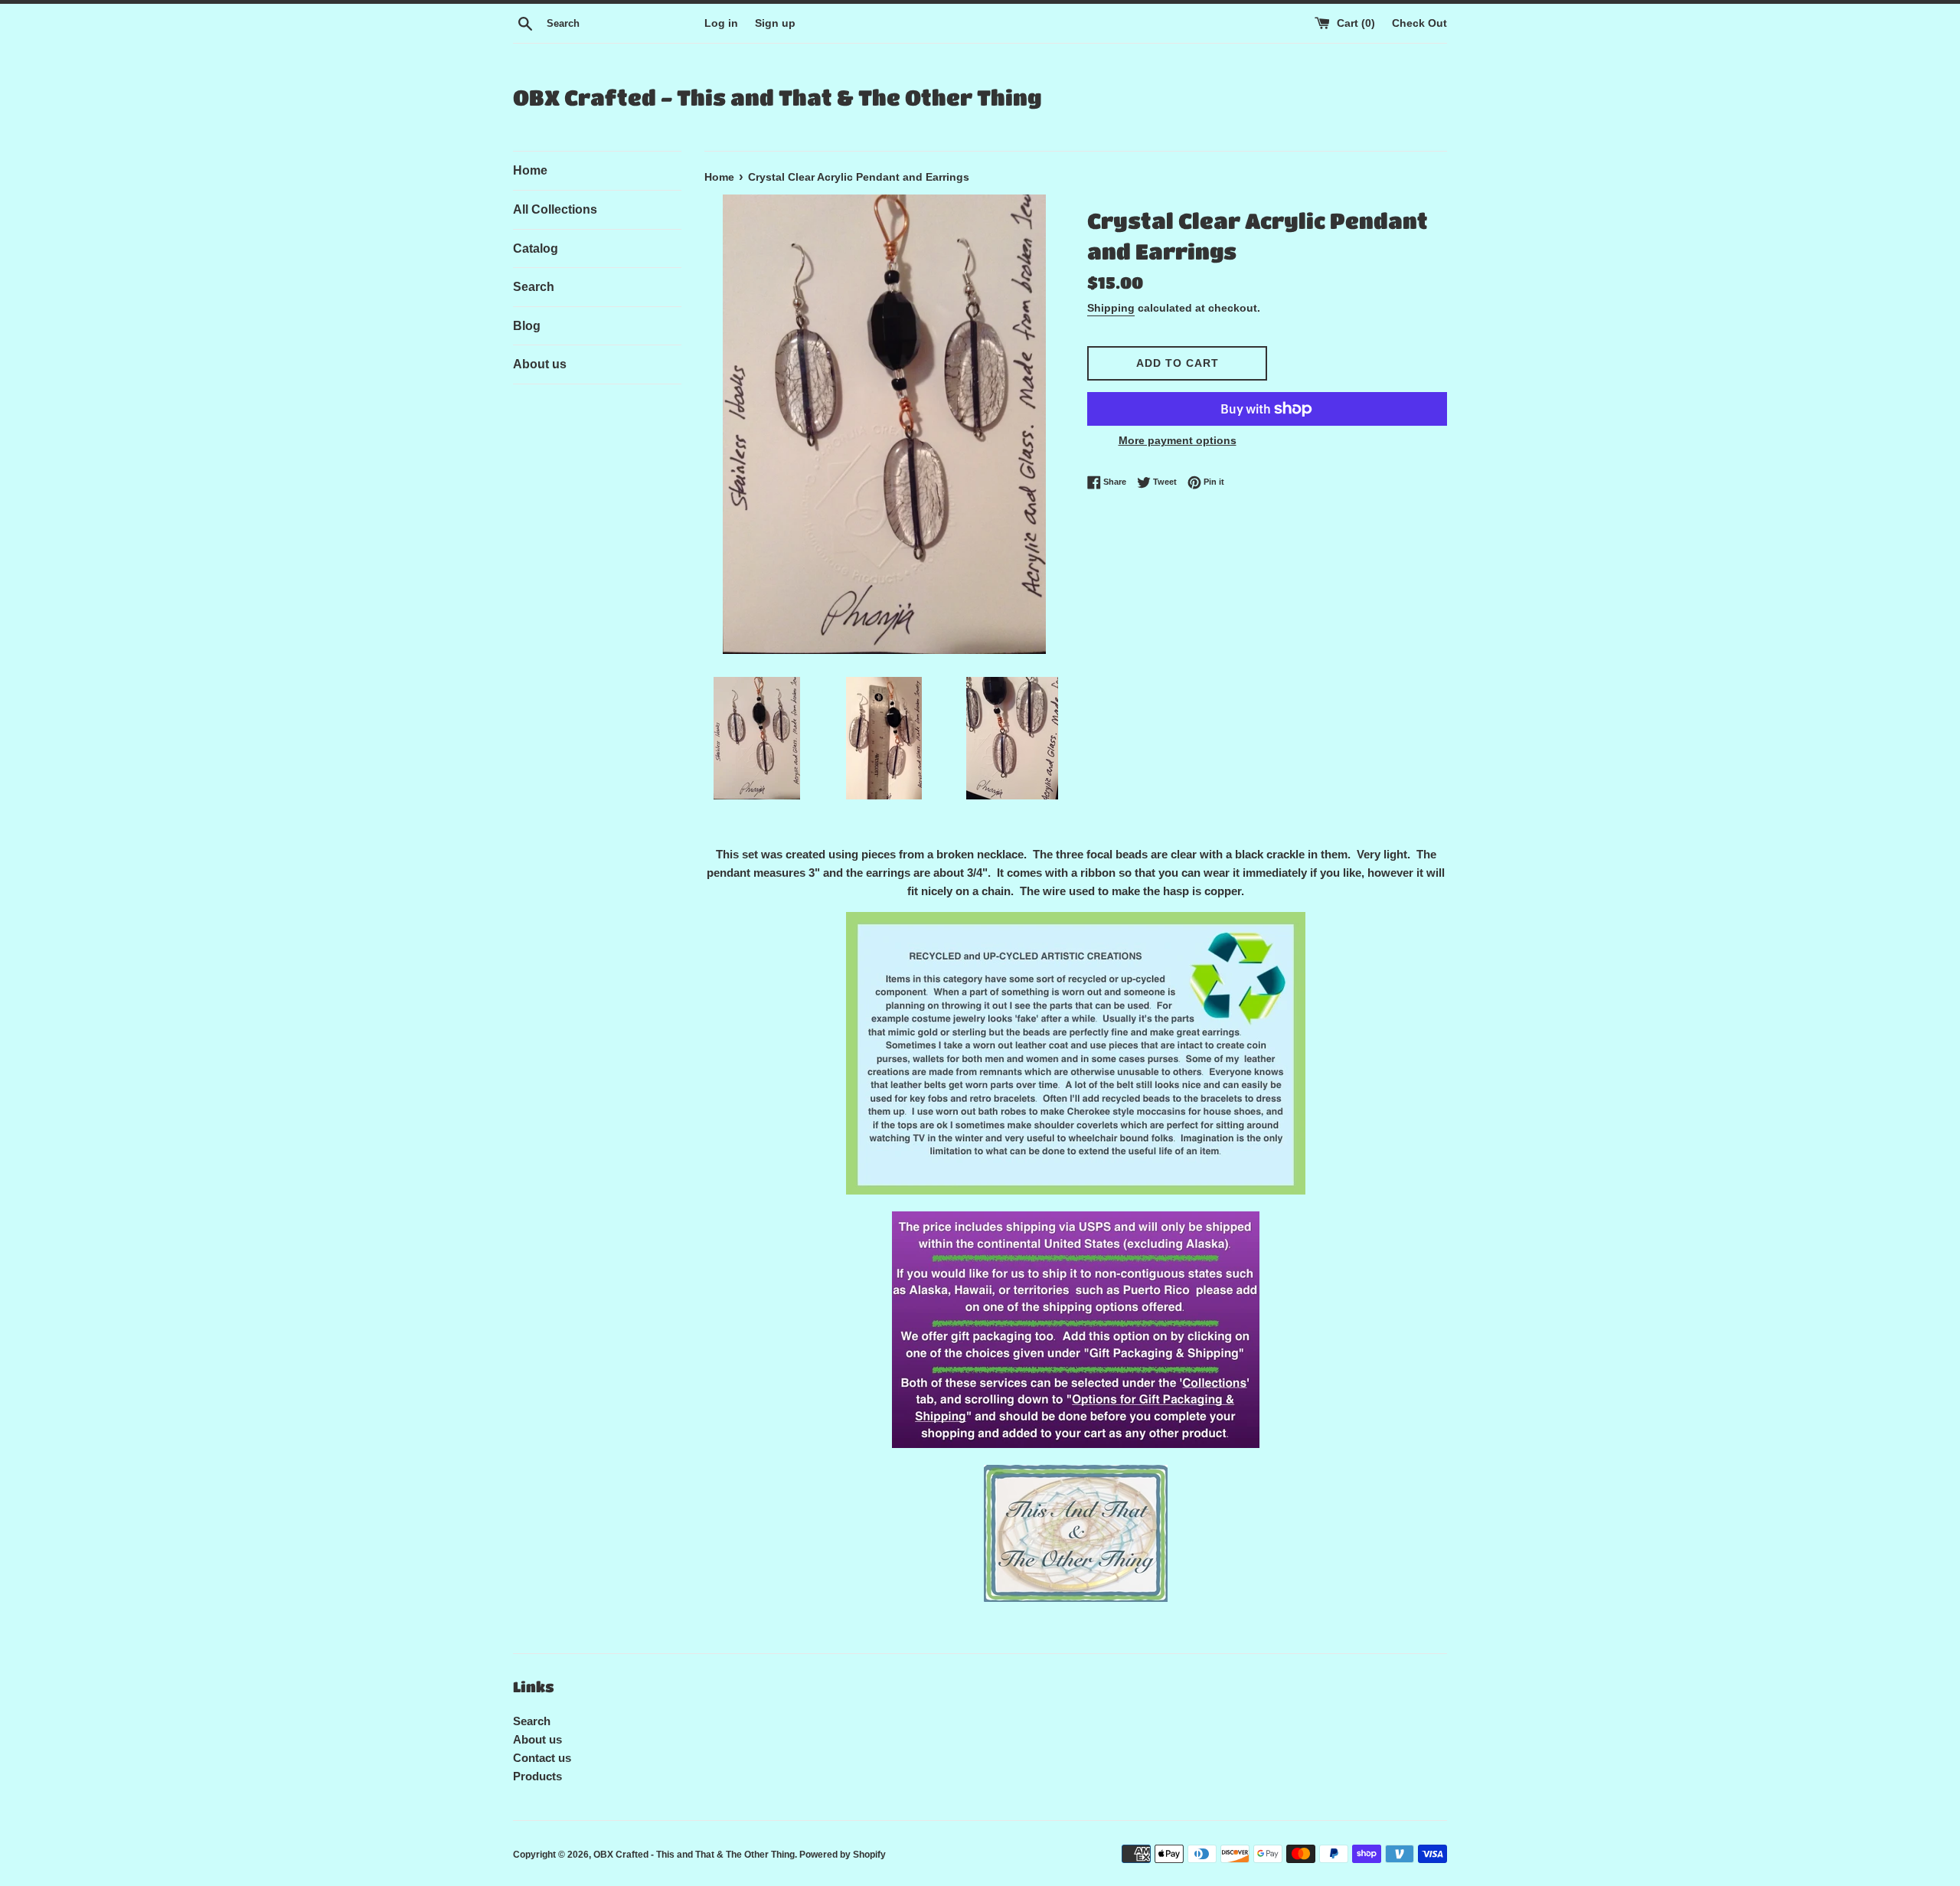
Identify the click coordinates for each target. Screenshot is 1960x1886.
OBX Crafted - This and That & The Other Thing (777, 97)
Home (530, 170)
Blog (527, 326)
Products (537, 1776)
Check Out (1419, 23)
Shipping (1111, 308)
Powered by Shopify (843, 1855)
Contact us (542, 1758)
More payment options (1178, 440)
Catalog (536, 248)
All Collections (555, 209)
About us (540, 364)
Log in (721, 23)
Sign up (775, 23)
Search (534, 287)
